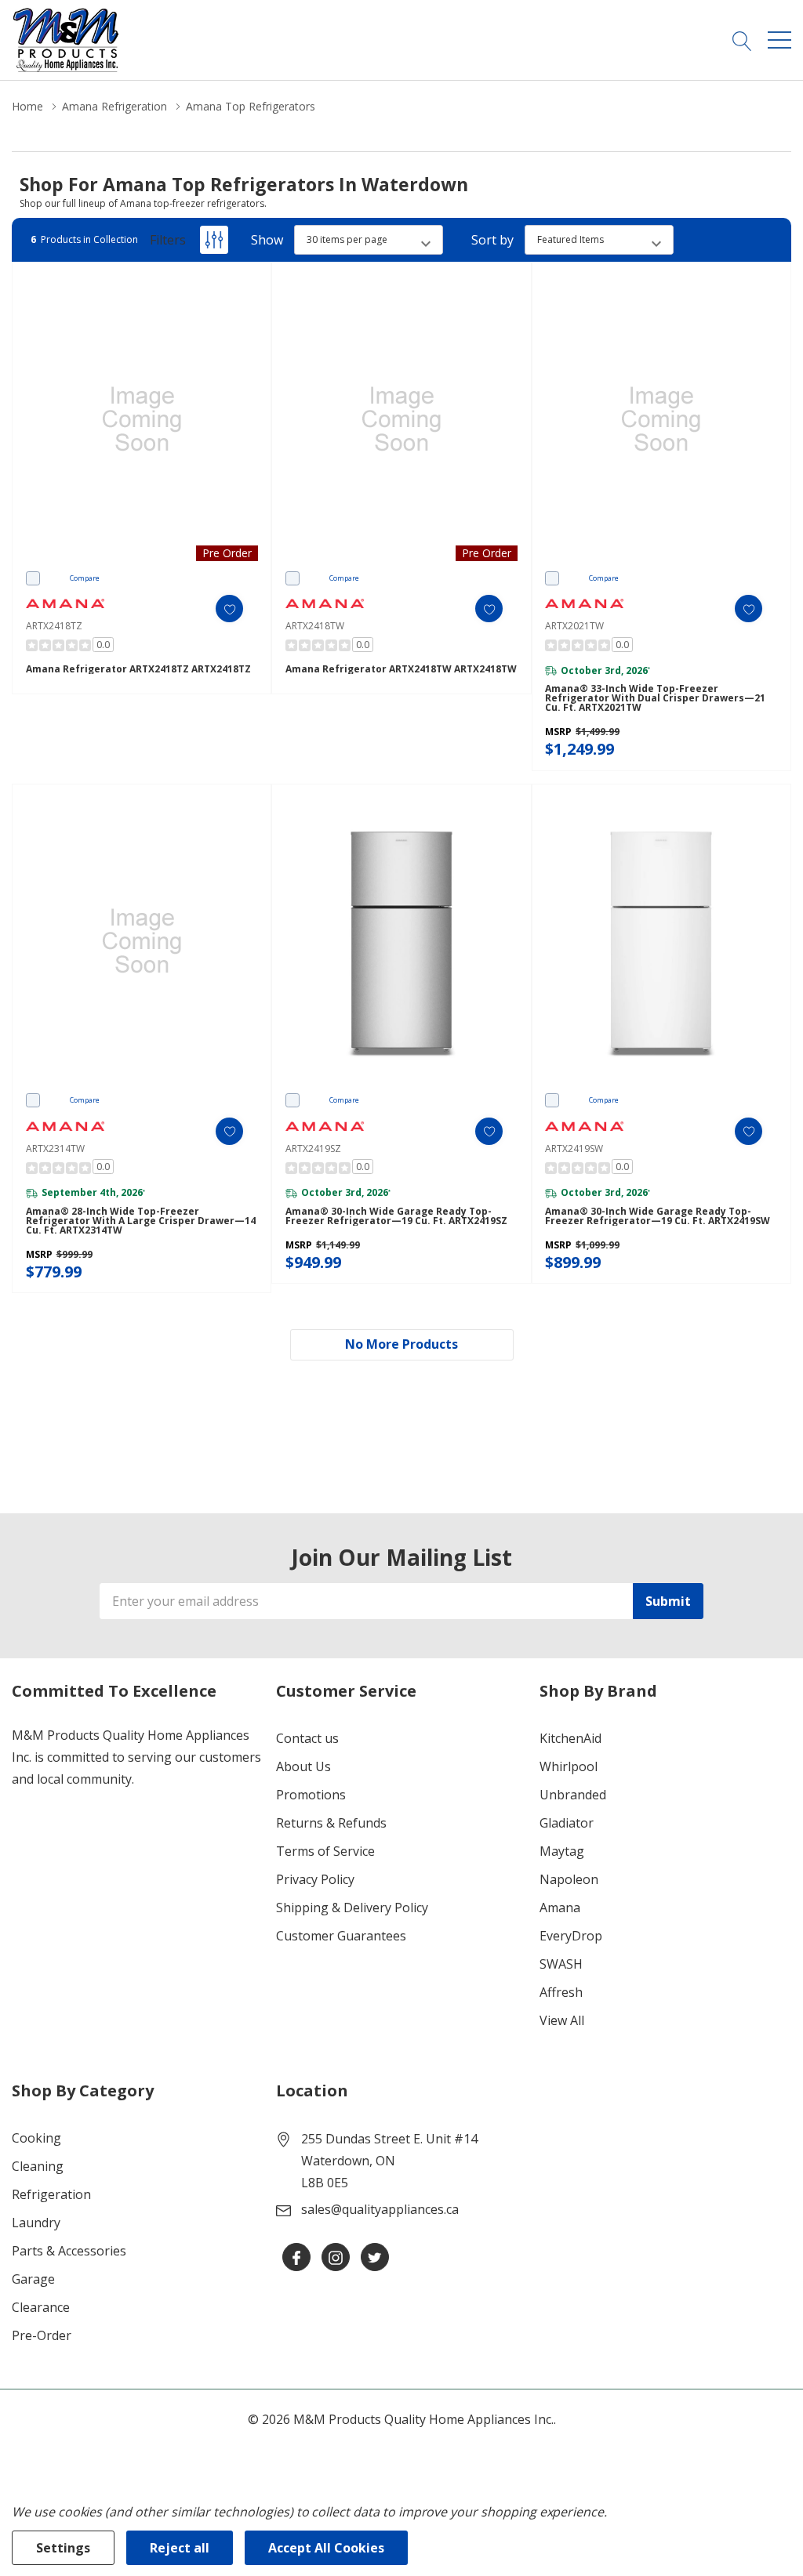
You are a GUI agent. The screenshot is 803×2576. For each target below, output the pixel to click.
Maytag (562, 1851)
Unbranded (573, 1795)
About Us (303, 1766)
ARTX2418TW (315, 626)
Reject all (180, 2548)
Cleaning (38, 2166)
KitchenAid (570, 1738)
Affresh (561, 1992)
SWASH (561, 1964)
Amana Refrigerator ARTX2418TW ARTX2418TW (401, 669)
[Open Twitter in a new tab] (375, 2258)
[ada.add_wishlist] (229, 609)
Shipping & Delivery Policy (352, 1908)
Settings (63, 2548)
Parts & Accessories (69, 2251)
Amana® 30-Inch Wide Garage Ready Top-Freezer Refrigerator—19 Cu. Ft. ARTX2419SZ (396, 1216)
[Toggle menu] (779, 40)
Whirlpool (569, 1766)
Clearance (41, 2307)
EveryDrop (571, 1936)
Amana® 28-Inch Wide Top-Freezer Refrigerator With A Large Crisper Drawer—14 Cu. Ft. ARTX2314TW (141, 1221)
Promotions (311, 1795)
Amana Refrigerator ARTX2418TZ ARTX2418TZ (138, 669)
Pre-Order (42, 2335)
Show (267, 240)
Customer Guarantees (341, 1936)
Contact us (307, 1738)
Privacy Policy (315, 1879)
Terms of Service (325, 1851)
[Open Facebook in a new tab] (296, 2258)
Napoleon (569, 1879)
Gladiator (567, 1823)
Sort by (492, 240)
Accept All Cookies (326, 2548)
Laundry (36, 2223)
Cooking (36, 2138)
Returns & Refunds (331, 1823)
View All (562, 2020)
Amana (560, 1908)
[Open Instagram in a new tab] (336, 2258)
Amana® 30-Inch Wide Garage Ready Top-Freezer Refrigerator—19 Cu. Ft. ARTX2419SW (658, 1216)
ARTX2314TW (55, 1149)
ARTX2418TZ (54, 626)
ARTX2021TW (574, 626)
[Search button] (742, 40)
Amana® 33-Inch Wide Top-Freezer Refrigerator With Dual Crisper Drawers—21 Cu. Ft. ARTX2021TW (655, 698)
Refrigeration (51, 2194)
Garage (33, 2279)
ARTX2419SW (574, 1149)
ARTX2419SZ (313, 1149)
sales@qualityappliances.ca (380, 2209)
